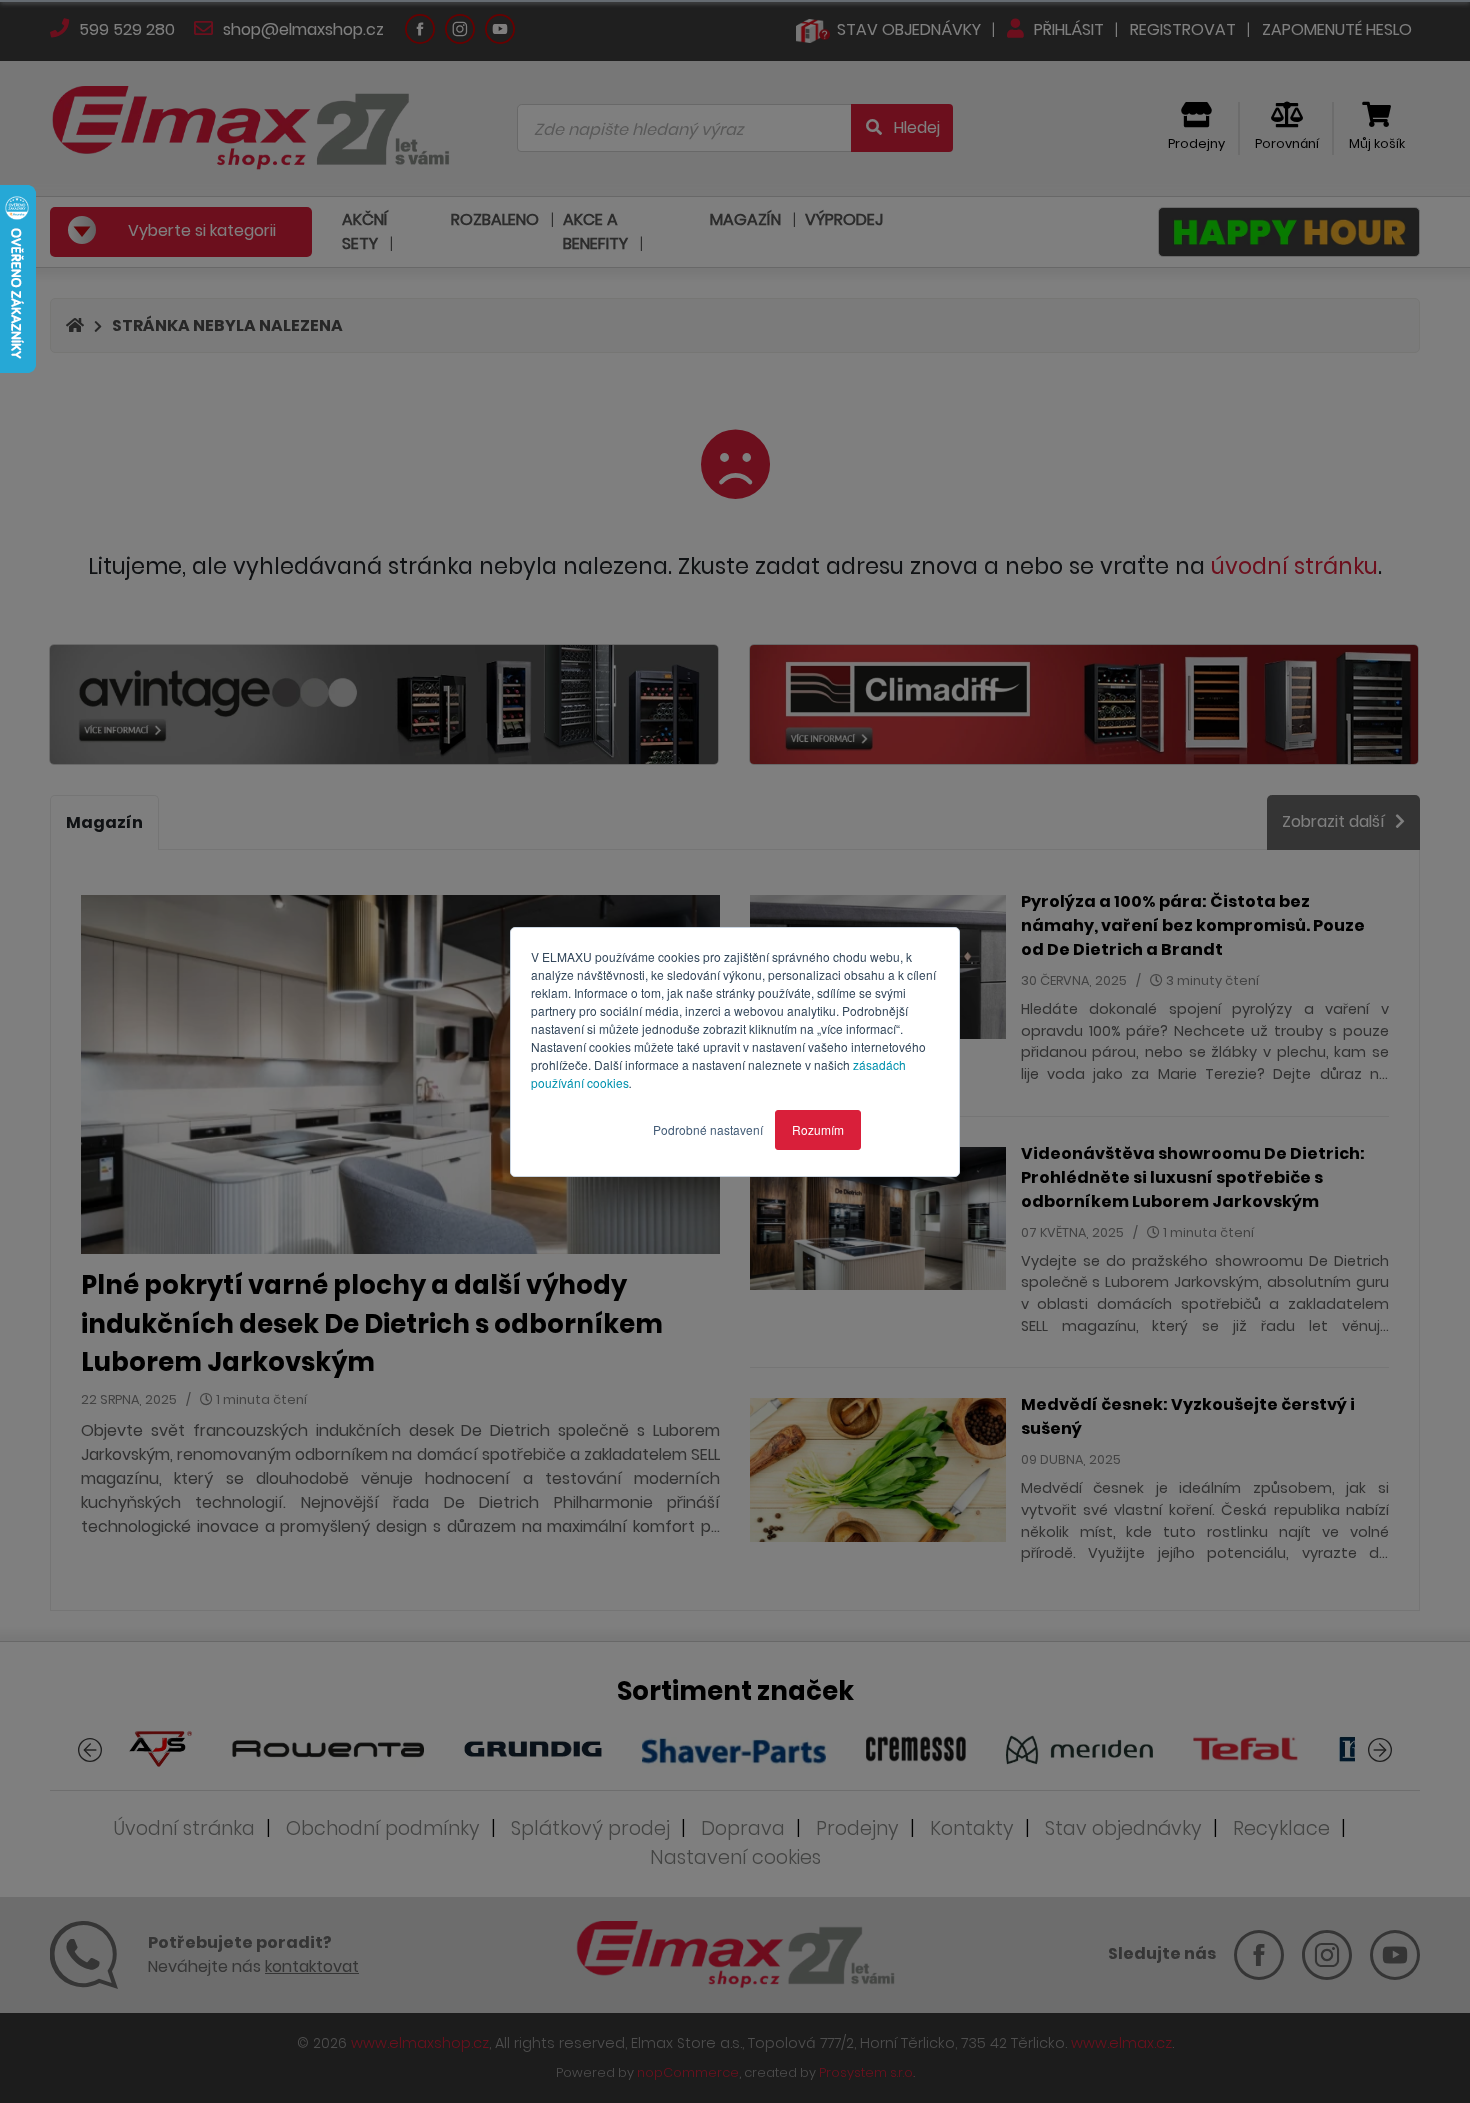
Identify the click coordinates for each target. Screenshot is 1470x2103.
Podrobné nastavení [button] (708, 1129)
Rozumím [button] (818, 1129)
